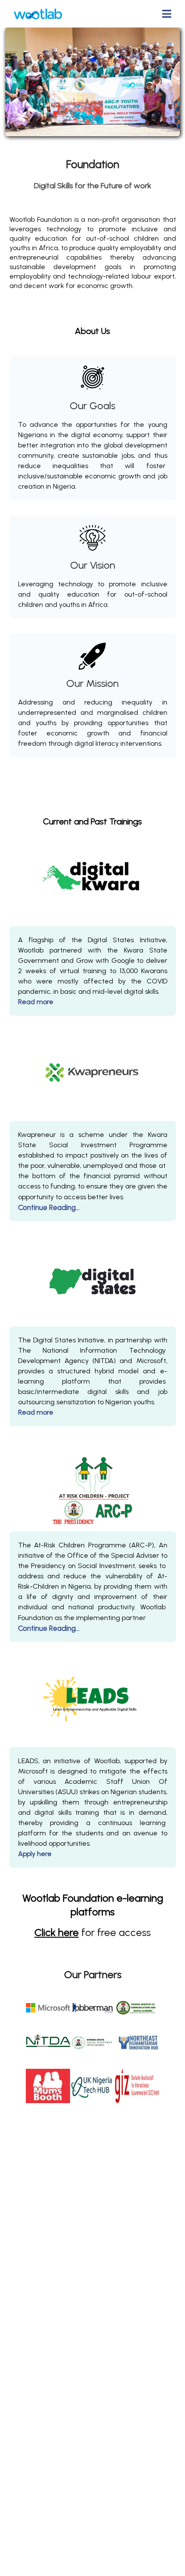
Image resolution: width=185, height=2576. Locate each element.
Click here (57, 1932)
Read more (36, 1002)
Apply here (35, 1854)
